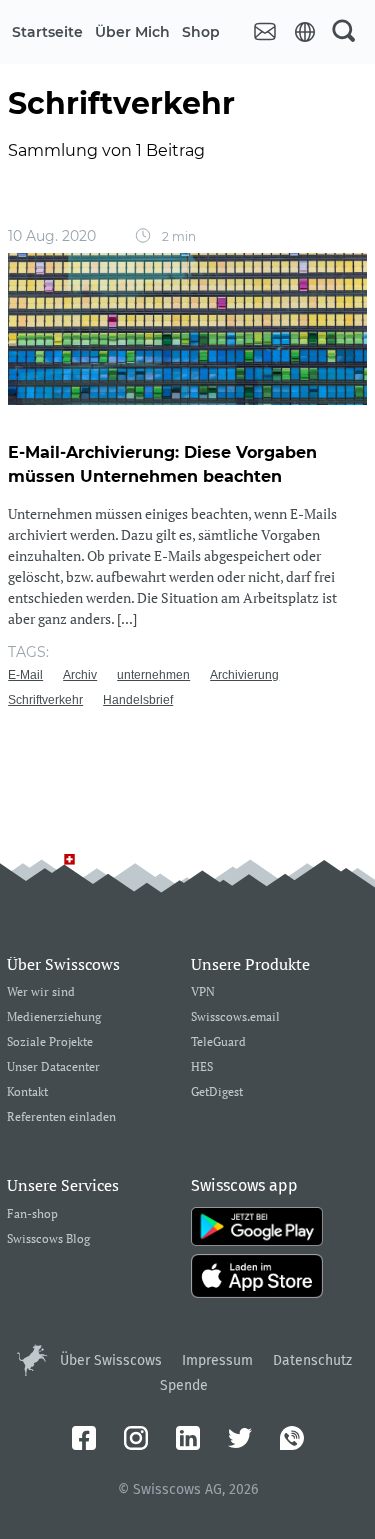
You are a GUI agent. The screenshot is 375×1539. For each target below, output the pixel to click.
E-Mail (25, 675)
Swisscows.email (235, 1017)
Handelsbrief (138, 700)
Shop (201, 32)
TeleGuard (218, 1042)
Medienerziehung (54, 1017)
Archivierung (244, 675)
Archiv (80, 675)
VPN (203, 992)
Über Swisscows (111, 1360)
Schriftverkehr (45, 700)
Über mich (132, 32)
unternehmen (153, 675)
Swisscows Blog (48, 1239)
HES (202, 1067)
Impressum (217, 1360)
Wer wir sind (41, 992)
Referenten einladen (61, 1117)
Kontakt (27, 1092)
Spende (184, 1385)
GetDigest (217, 1092)
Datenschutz (312, 1360)
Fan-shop (32, 1214)
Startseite (47, 32)
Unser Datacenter (53, 1067)
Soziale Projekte (50, 1042)
